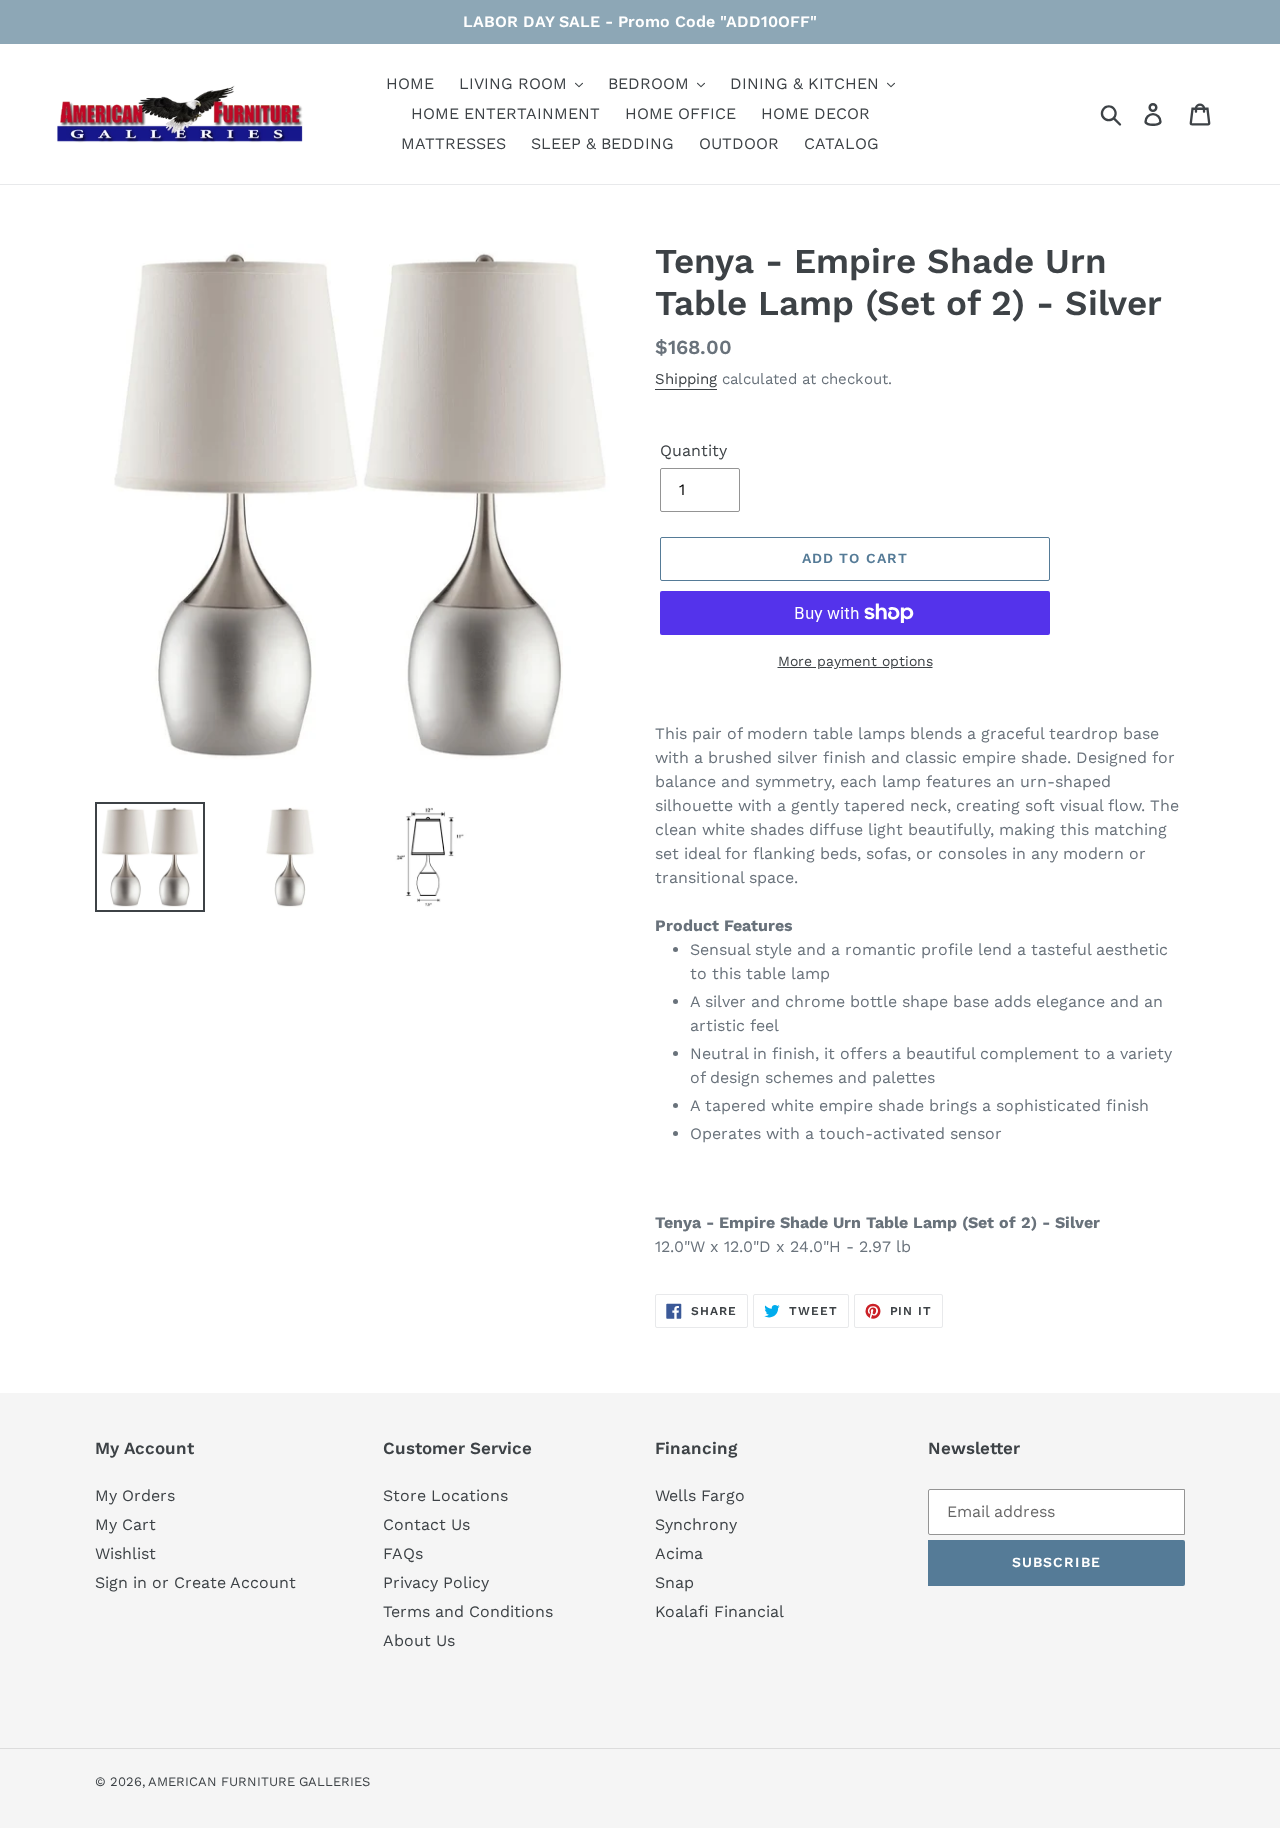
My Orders (135, 1495)
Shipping (686, 379)
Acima (679, 1553)
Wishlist (125, 1553)
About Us (419, 1640)
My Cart (125, 1524)
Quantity (693, 450)
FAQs (403, 1553)
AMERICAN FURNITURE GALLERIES (259, 1781)
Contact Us (426, 1524)
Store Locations (445, 1495)
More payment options (855, 661)
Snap (674, 1582)
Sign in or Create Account (195, 1582)
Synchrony (696, 1524)
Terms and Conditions (468, 1611)
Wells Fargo (700, 1495)
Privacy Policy (436, 1582)
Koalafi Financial (719, 1611)
